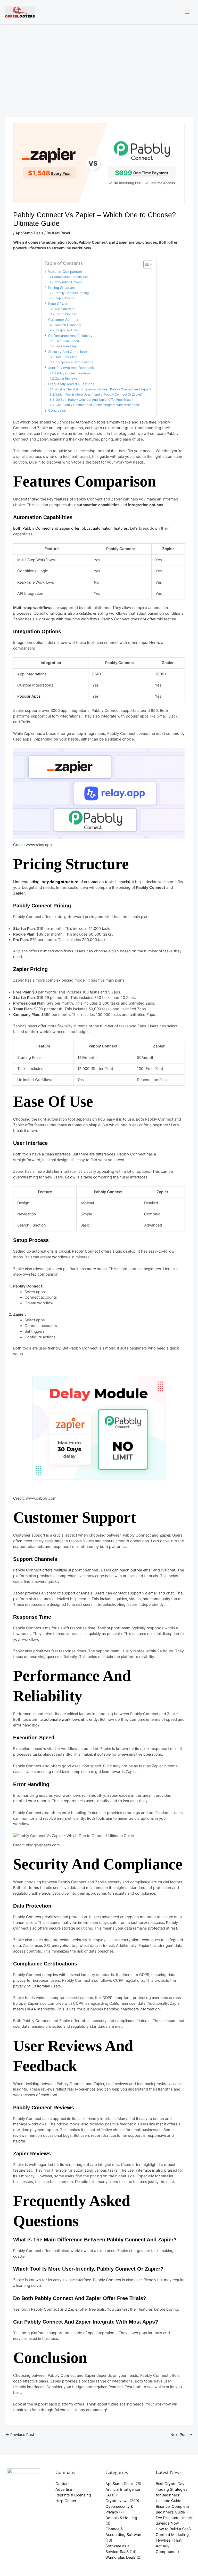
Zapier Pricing (65, 298)
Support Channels (68, 325)
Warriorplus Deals (121, 2557)
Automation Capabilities (71, 277)
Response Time (67, 330)
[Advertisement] (99, 63)
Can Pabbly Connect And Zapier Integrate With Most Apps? (98, 405)
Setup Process (66, 314)
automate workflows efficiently (70, 1719)
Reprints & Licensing (73, 2495)
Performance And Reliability (70, 336)
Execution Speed (67, 341)
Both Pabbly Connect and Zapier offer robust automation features (71, 528)
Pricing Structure (62, 288)
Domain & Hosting (121, 2518)
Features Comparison (65, 272)
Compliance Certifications (74, 362)
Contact (63, 2484)
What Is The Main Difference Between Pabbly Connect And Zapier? (103, 389)
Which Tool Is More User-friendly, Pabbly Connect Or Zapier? (99, 395)
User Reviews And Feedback (71, 368)
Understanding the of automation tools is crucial (71, 882)
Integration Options (69, 282)
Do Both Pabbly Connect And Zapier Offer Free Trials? (94, 400)
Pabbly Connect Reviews (73, 373)
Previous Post (20, 2435)
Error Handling (66, 346)
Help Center (66, 2501)
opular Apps (30, 696)
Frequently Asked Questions (71, 384)
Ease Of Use (58, 304)
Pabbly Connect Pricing (72, 293)
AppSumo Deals (29, 233)
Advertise (64, 2489)
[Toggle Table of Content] (145, 264)
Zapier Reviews (66, 379)
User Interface (65, 309)
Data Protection (66, 357)
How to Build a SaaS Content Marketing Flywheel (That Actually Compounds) (173, 2540)
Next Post (181, 2435)
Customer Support (63, 320)
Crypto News (117, 2501)
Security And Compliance (68, 352)
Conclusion (57, 410)
